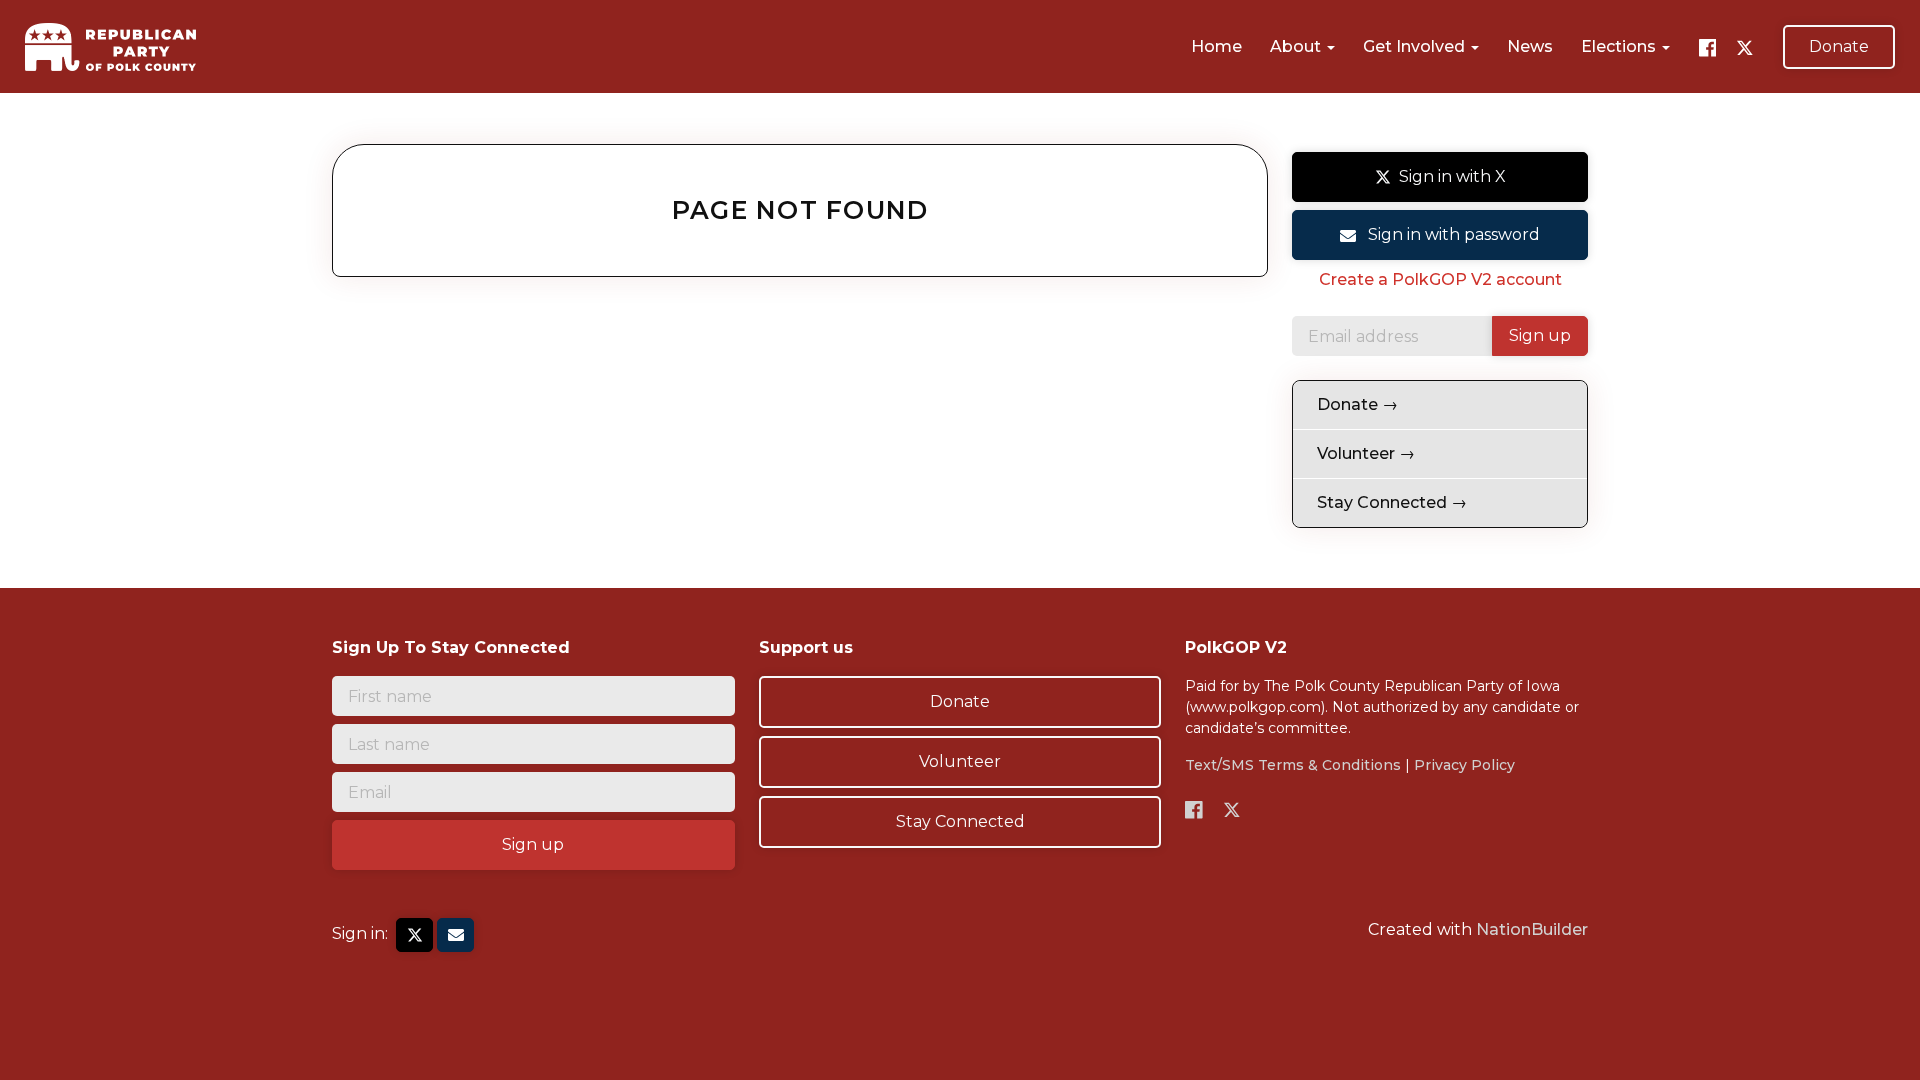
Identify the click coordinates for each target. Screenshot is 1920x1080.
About (1297, 46)
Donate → (1357, 404)
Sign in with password (1452, 234)
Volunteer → (1366, 453)
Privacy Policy (1464, 765)
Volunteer (960, 761)
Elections (1620, 46)
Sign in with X (1452, 176)
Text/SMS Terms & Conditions (1293, 765)
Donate (1839, 46)
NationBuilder (1532, 929)
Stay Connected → (1392, 502)
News (1530, 46)
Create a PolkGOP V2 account (1440, 279)
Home (1216, 46)
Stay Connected (960, 821)
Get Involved (1416, 46)
